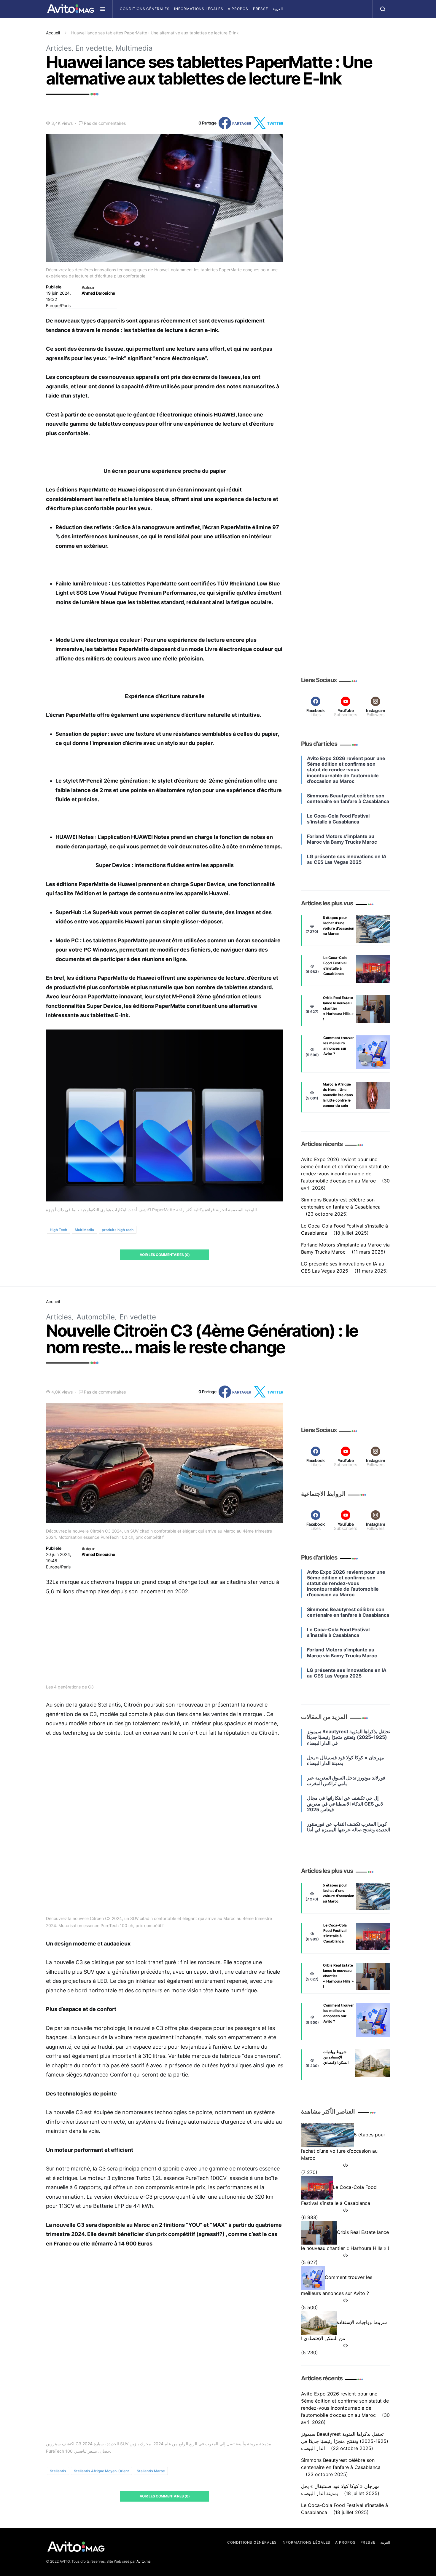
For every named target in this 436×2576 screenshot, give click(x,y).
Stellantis (58, 2471)
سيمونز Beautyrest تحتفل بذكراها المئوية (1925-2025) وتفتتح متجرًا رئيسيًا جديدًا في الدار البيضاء (345, 2441)
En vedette (94, 48)
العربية (278, 9)
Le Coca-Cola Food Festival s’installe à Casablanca (335, 966)
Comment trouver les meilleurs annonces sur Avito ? (339, 1046)
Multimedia (134, 48)
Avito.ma (144, 2561)
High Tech (58, 1230)
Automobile (96, 1317)
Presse (261, 9)
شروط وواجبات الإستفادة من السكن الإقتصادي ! (337, 2057)
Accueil (53, 33)
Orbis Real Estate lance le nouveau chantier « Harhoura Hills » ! (338, 1008)
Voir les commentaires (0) (165, 1255)
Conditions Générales (145, 9)
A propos (238, 9)
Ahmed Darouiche (98, 293)
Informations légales (199, 9)
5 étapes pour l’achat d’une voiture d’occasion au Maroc (338, 926)
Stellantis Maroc (151, 2471)
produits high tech (118, 1230)
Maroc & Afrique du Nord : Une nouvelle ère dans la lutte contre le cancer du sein (338, 1095)
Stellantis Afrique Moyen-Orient (101, 2471)
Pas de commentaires (105, 123)
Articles (59, 48)
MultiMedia (84, 1230)
